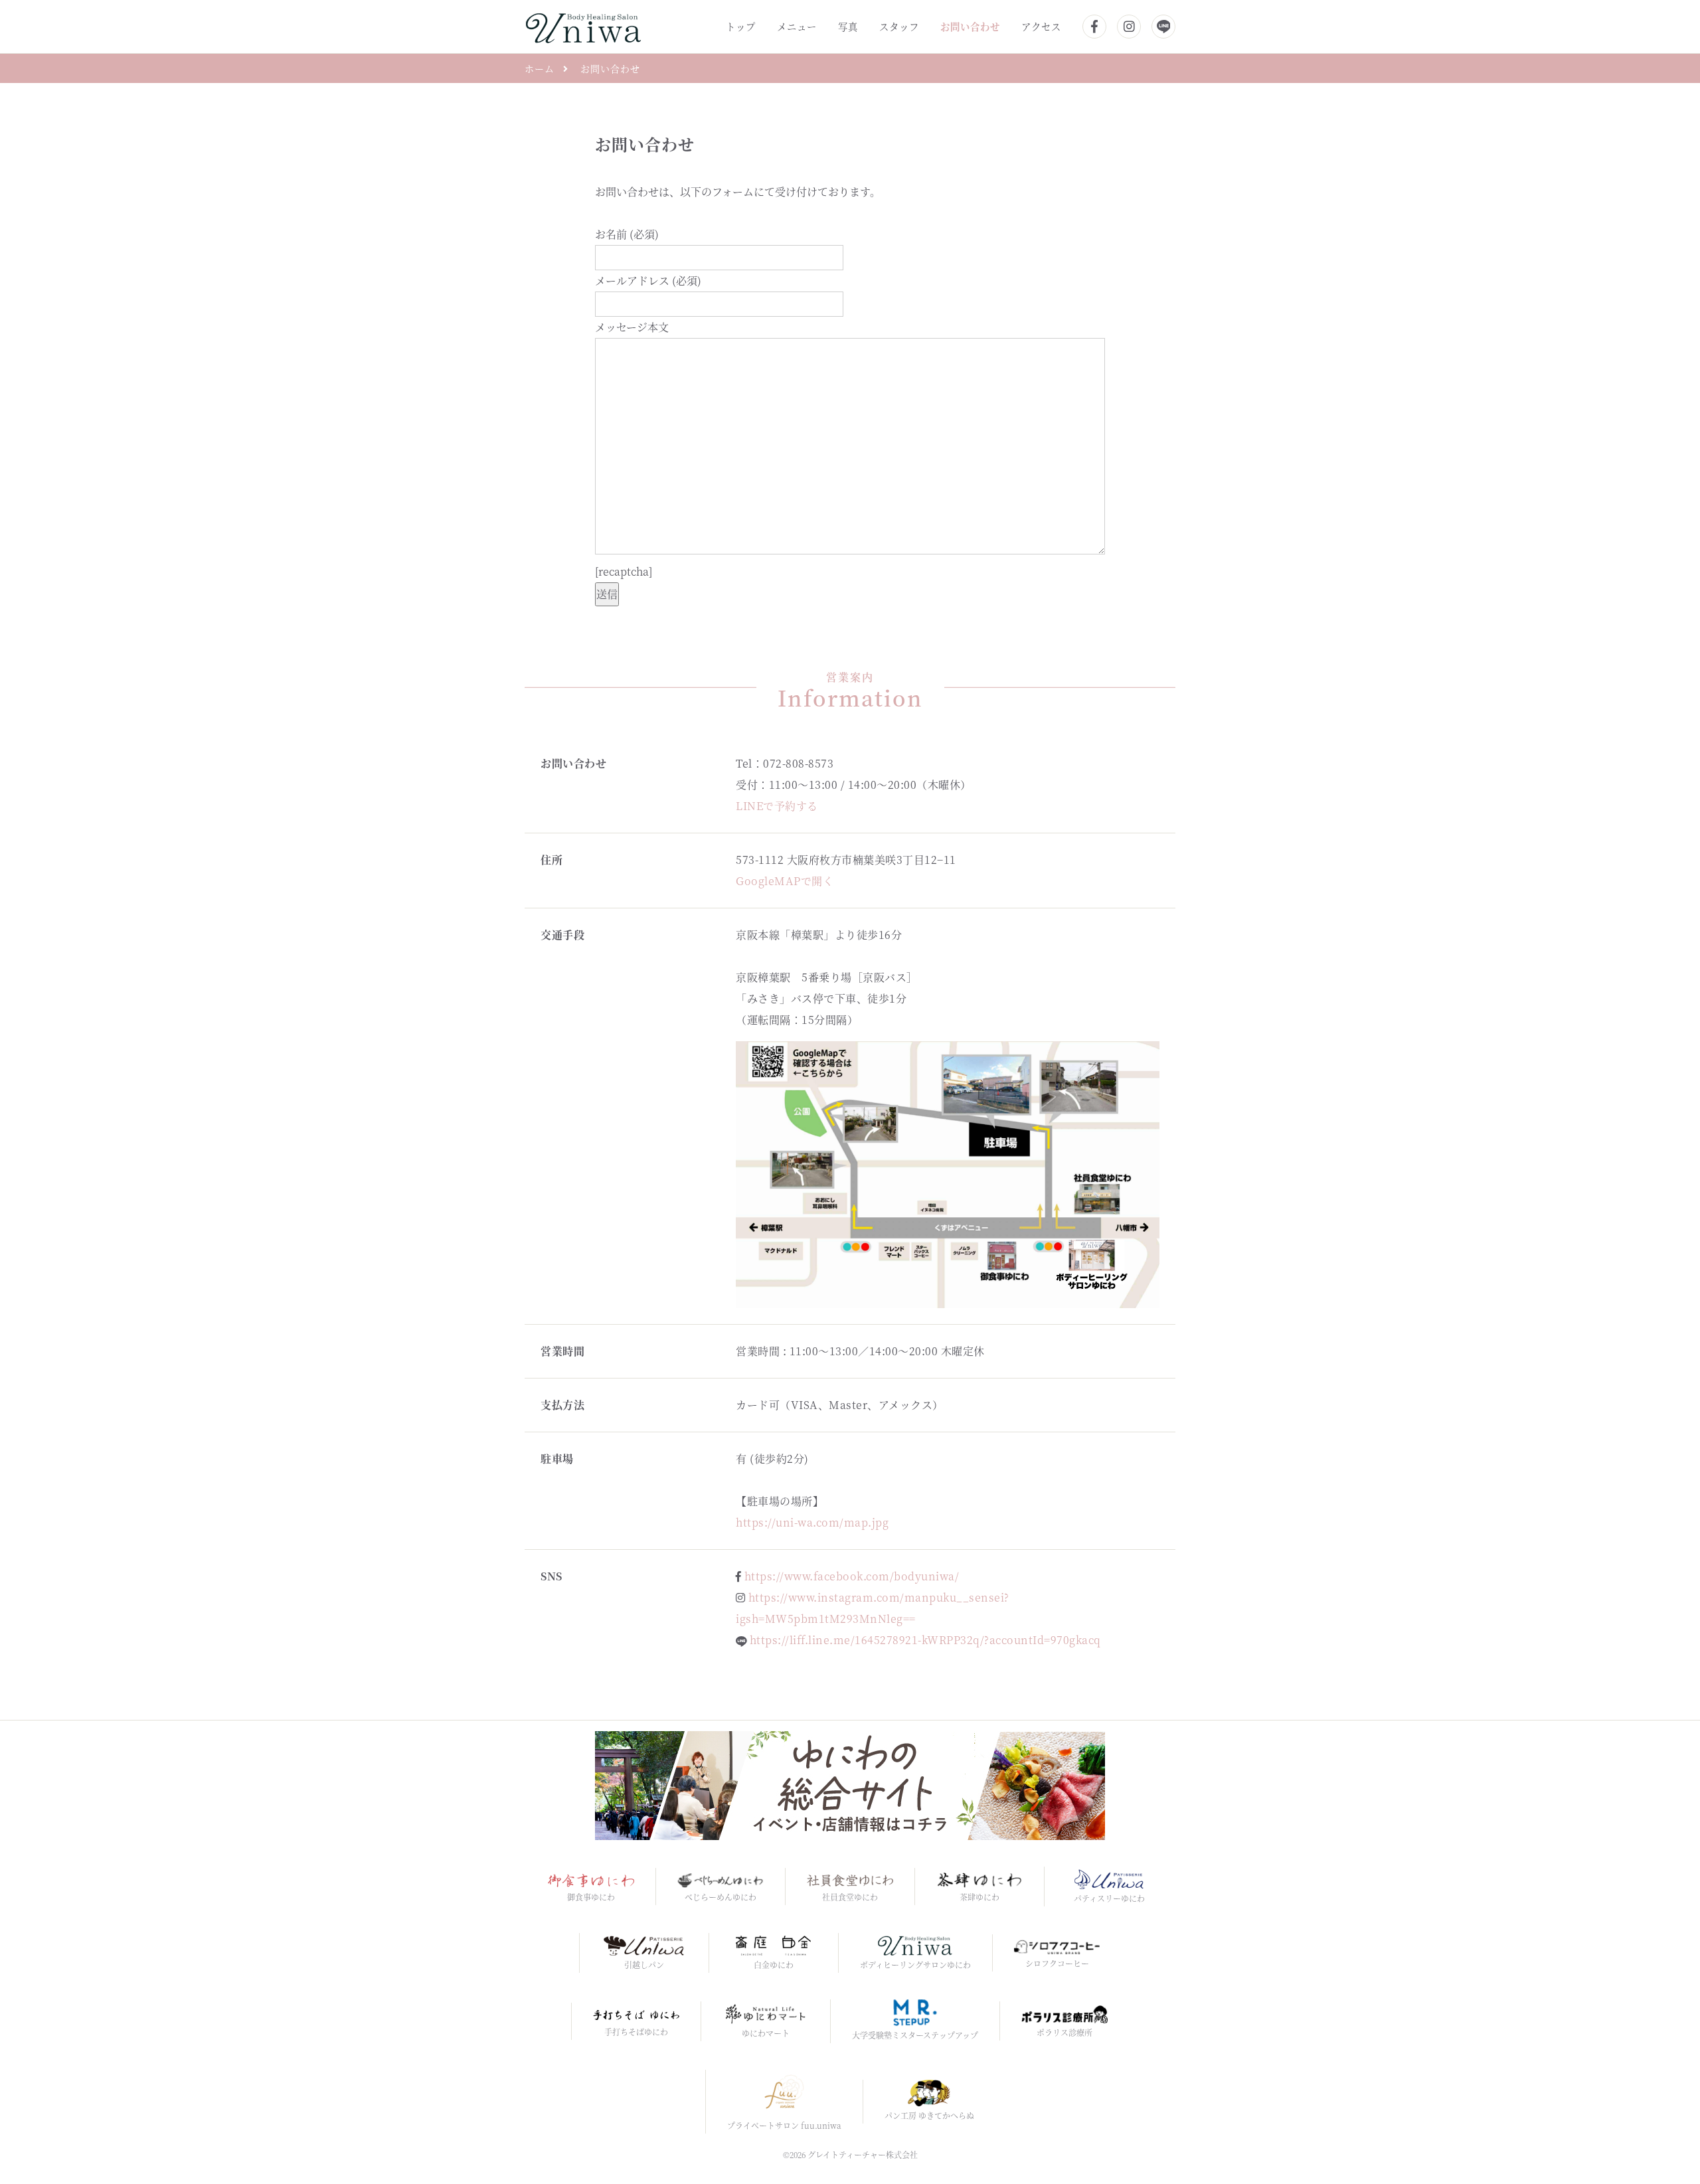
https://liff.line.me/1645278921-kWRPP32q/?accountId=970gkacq (925, 1640)
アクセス (1041, 26)
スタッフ (899, 26)
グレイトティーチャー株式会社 (863, 2154)
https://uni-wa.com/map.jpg (812, 1522)
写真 (848, 26)
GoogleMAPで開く (785, 881)
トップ (741, 26)
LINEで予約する (777, 806)
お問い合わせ (970, 26)
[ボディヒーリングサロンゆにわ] (583, 25)
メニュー (797, 26)
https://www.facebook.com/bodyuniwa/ (852, 1576)
